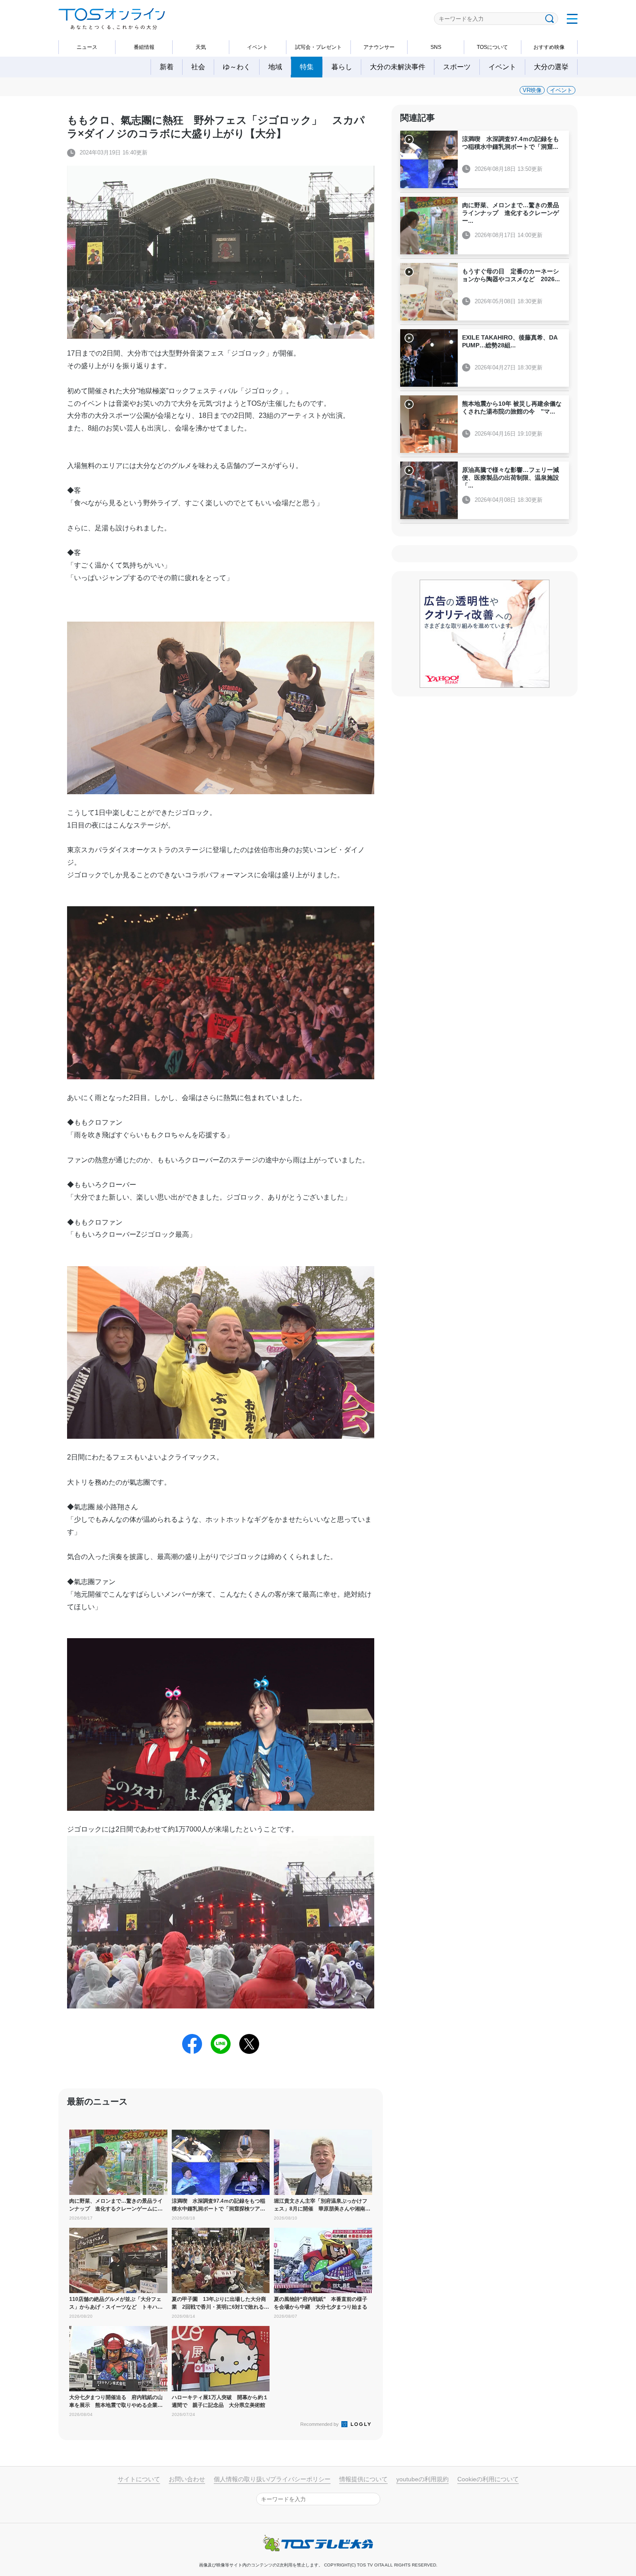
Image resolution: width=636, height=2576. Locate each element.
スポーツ (457, 67)
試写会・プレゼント (318, 47)
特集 (307, 67)
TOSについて (492, 47)
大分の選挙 (551, 67)
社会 (198, 67)
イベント (257, 47)
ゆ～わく (237, 67)
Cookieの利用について (488, 2479)
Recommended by (320, 2424)
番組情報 (144, 47)
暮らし (342, 67)
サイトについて (139, 2479)
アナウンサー (379, 47)
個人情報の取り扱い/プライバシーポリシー (272, 2479)
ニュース (87, 47)
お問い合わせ (187, 2479)
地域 (275, 67)
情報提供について (363, 2479)
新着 (167, 67)
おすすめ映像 (549, 47)
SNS (436, 47)
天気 (201, 47)
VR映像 (532, 90)
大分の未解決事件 (398, 67)
